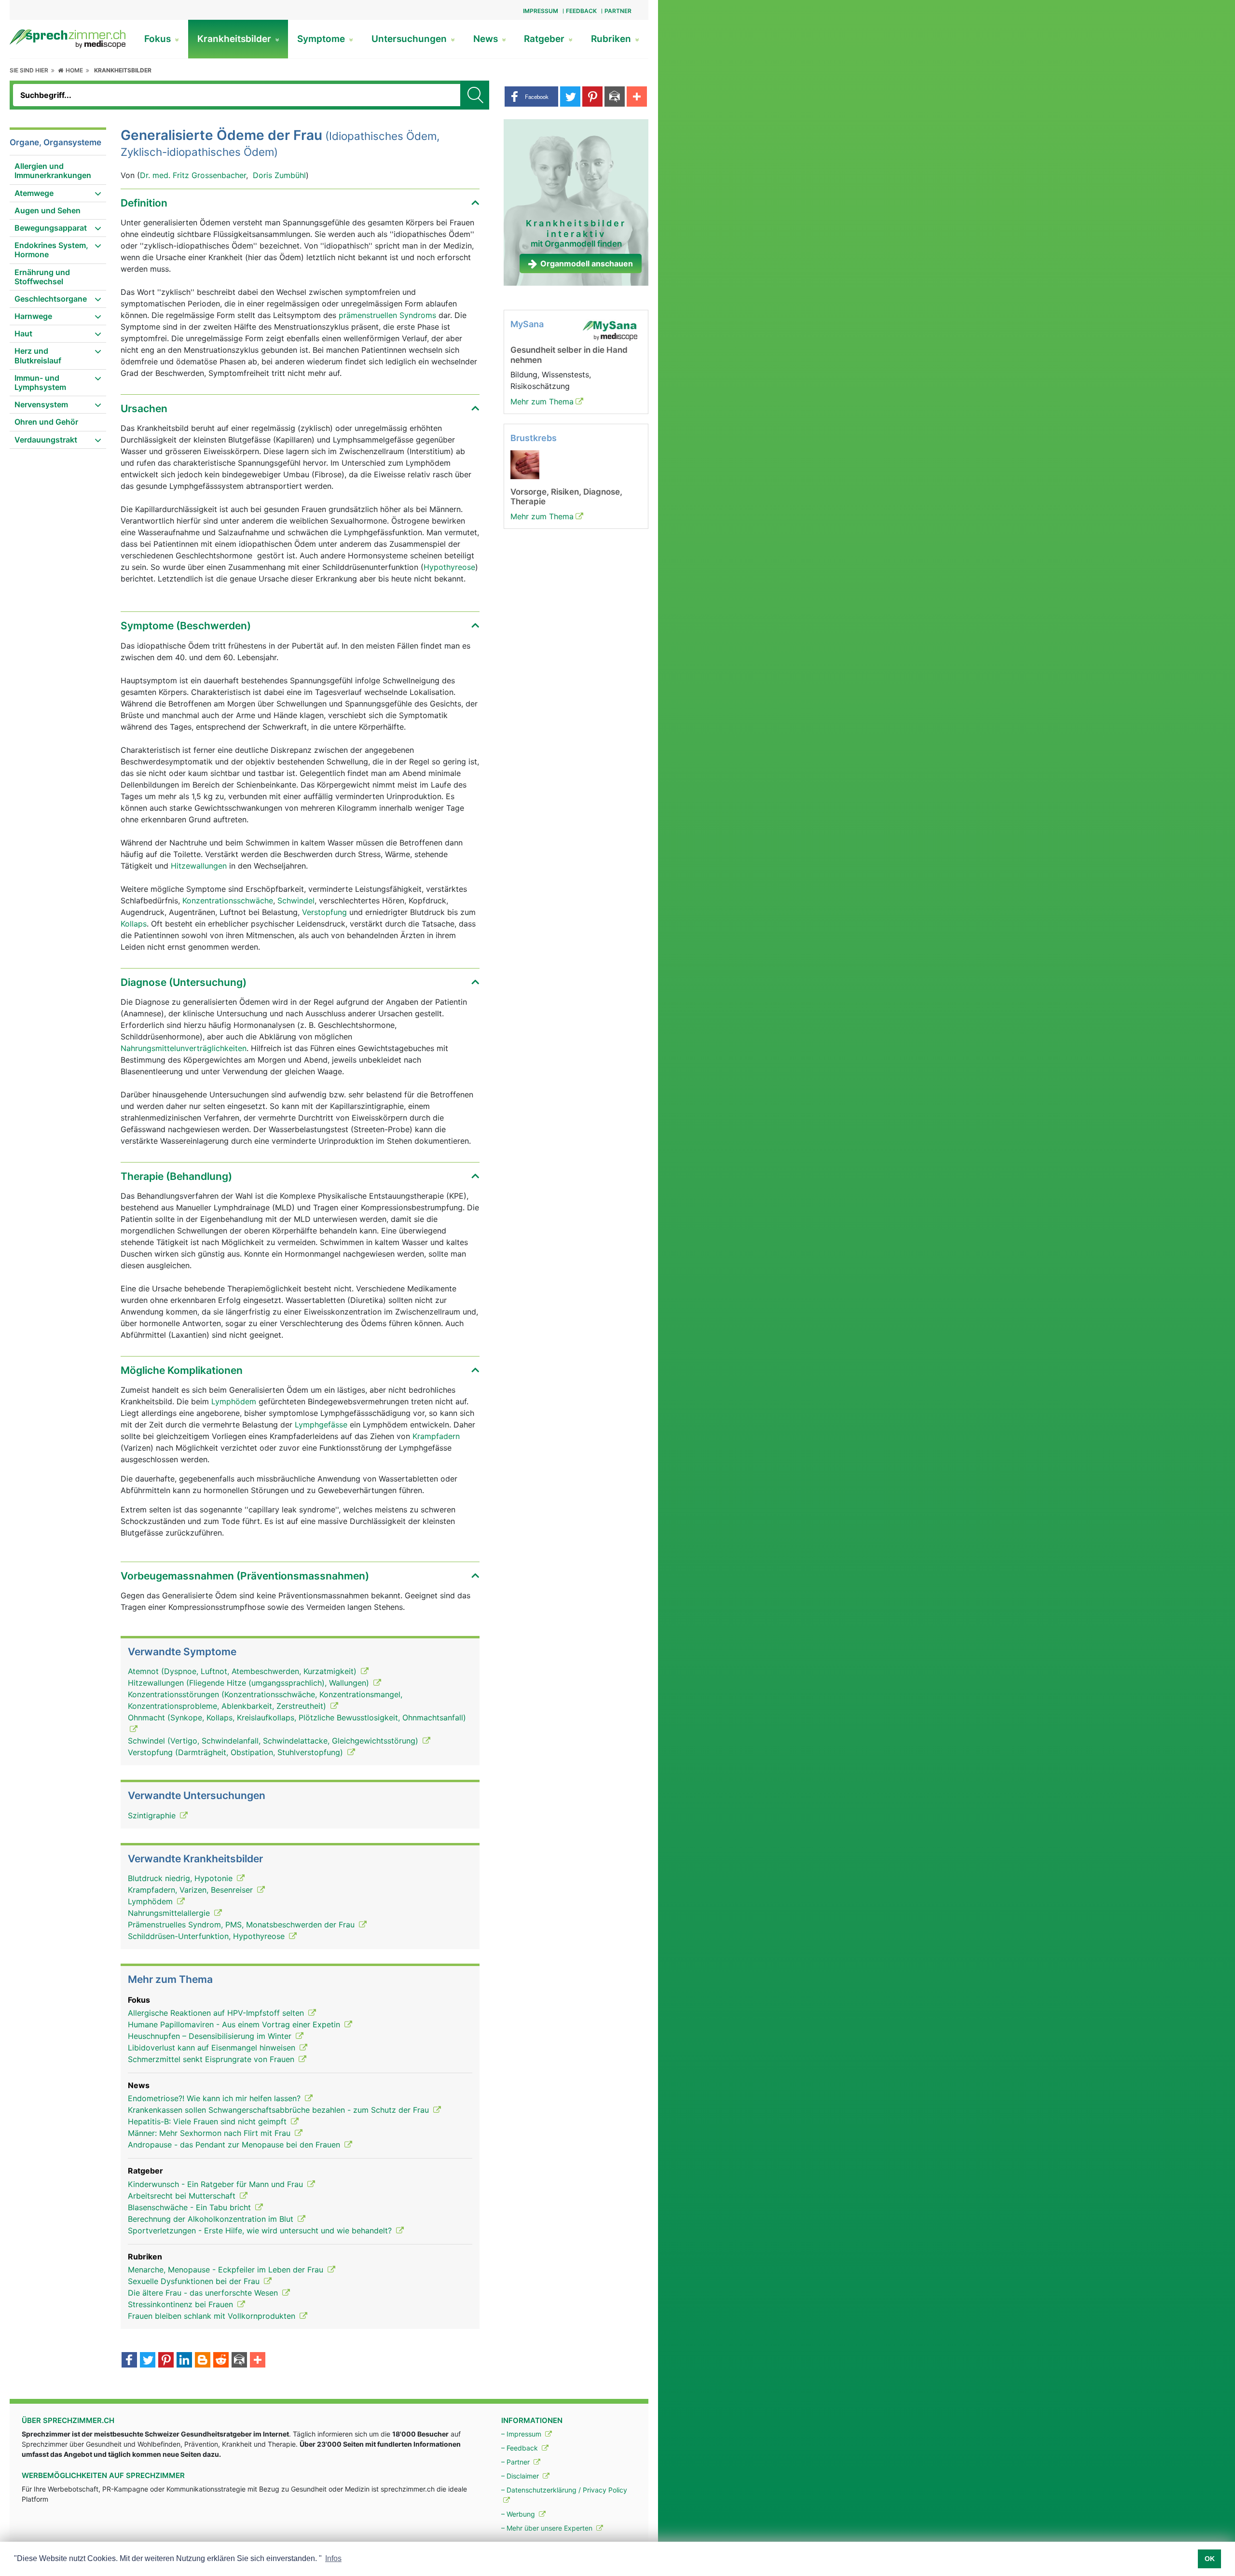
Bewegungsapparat (51, 228)
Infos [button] (333, 2558)
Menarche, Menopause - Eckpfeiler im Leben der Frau (227, 2270)
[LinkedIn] (184, 2361)
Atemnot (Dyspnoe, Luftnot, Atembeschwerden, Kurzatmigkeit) (243, 1671)
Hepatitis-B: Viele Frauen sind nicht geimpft (208, 2121)
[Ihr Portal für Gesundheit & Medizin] (68, 38)
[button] (531, 97)
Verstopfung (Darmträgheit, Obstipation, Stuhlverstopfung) (237, 1752)
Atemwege (34, 193)
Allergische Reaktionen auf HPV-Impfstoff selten (217, 2013)
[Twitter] (148, 2361)
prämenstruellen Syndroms (387, 315)
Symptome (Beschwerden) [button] (186, 626)
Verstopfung (324, 912)
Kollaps (134, 924)
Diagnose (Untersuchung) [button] (184, 982)
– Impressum (522, 2434)
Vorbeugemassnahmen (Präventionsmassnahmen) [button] (245, 1576)
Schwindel (296, 900)
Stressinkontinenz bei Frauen (182, 2304)
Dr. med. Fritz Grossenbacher (193, 175)
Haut (23, 333)
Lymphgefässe (321, 1425)
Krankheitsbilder (235, 39)
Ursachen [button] (144, 409)
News (487, 39)
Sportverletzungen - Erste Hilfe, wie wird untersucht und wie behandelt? (261, 2230)
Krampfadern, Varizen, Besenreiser (192, 1890)
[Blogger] (203, 2361)
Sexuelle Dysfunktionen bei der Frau (195, 2281)
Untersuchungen (410, 39)
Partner (618, 11)
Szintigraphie (153, 1815)
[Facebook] (129, 2361)
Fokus (159, 39)
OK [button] (1210, 2559)
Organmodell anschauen (587, 263)
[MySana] (610, 330)
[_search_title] (475, 95)
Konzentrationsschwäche (228, 900)
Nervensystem (41, 404)
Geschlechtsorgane (51, 299)
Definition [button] (144, 203)
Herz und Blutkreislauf (38, 355)
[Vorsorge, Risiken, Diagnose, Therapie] (525, 464)
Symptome (322, 39)
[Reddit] (221, 2361)
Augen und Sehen (48, 210)
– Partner (516, 2462)
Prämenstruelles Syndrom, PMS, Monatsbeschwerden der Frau (242, 1925)
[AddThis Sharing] (258, 2361)
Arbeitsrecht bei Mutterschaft (183, 2196)
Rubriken (612, 39)
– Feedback (521, 2448)
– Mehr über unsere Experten (548, 2528)
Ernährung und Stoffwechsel (42, 277)
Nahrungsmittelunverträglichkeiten (184, 1048)
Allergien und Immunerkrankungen (53, 171)
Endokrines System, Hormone (51, 250)
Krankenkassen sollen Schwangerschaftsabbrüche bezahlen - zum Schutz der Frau (280, 2110)
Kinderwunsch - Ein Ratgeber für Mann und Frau (217, 2184)
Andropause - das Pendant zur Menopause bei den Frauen (235, 2145)
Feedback (581, 11)
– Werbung (519, 2514)
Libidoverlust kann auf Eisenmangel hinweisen (213, 2048)
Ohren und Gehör (46, 422)
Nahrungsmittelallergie (170, 1913)
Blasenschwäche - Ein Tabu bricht (191, 2207)
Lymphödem (234, 1401)
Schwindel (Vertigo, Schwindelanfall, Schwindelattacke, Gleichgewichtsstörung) (274, 1741)
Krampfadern (436, 1436)
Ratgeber (545, 39)
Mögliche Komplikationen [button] (182, 1370)
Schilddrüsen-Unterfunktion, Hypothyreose (207, 1936)
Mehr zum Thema (542, 402)
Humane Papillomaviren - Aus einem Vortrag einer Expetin (235, 2024)
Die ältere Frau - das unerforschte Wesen (204, 2293)
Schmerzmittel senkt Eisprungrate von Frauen (212, 2059)
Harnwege (33, 316)
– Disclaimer (521, 2476)
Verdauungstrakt (46, 440)
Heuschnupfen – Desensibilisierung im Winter (211, 2036)
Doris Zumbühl (279, 175)
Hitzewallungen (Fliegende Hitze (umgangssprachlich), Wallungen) (250, 1683)
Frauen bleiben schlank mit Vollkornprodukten (213, 2316)
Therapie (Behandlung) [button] (176, 1176)
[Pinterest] (166, 2361)
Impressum (541, 11)
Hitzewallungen (199, 866)
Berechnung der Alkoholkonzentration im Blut (212, 2219)
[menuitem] (58, 171)
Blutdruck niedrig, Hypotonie (181, 1878)
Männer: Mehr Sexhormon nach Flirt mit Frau (210, 2133)
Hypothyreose (449, 567)
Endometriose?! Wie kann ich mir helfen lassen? (215, 2098)
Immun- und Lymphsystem (40, 382)
